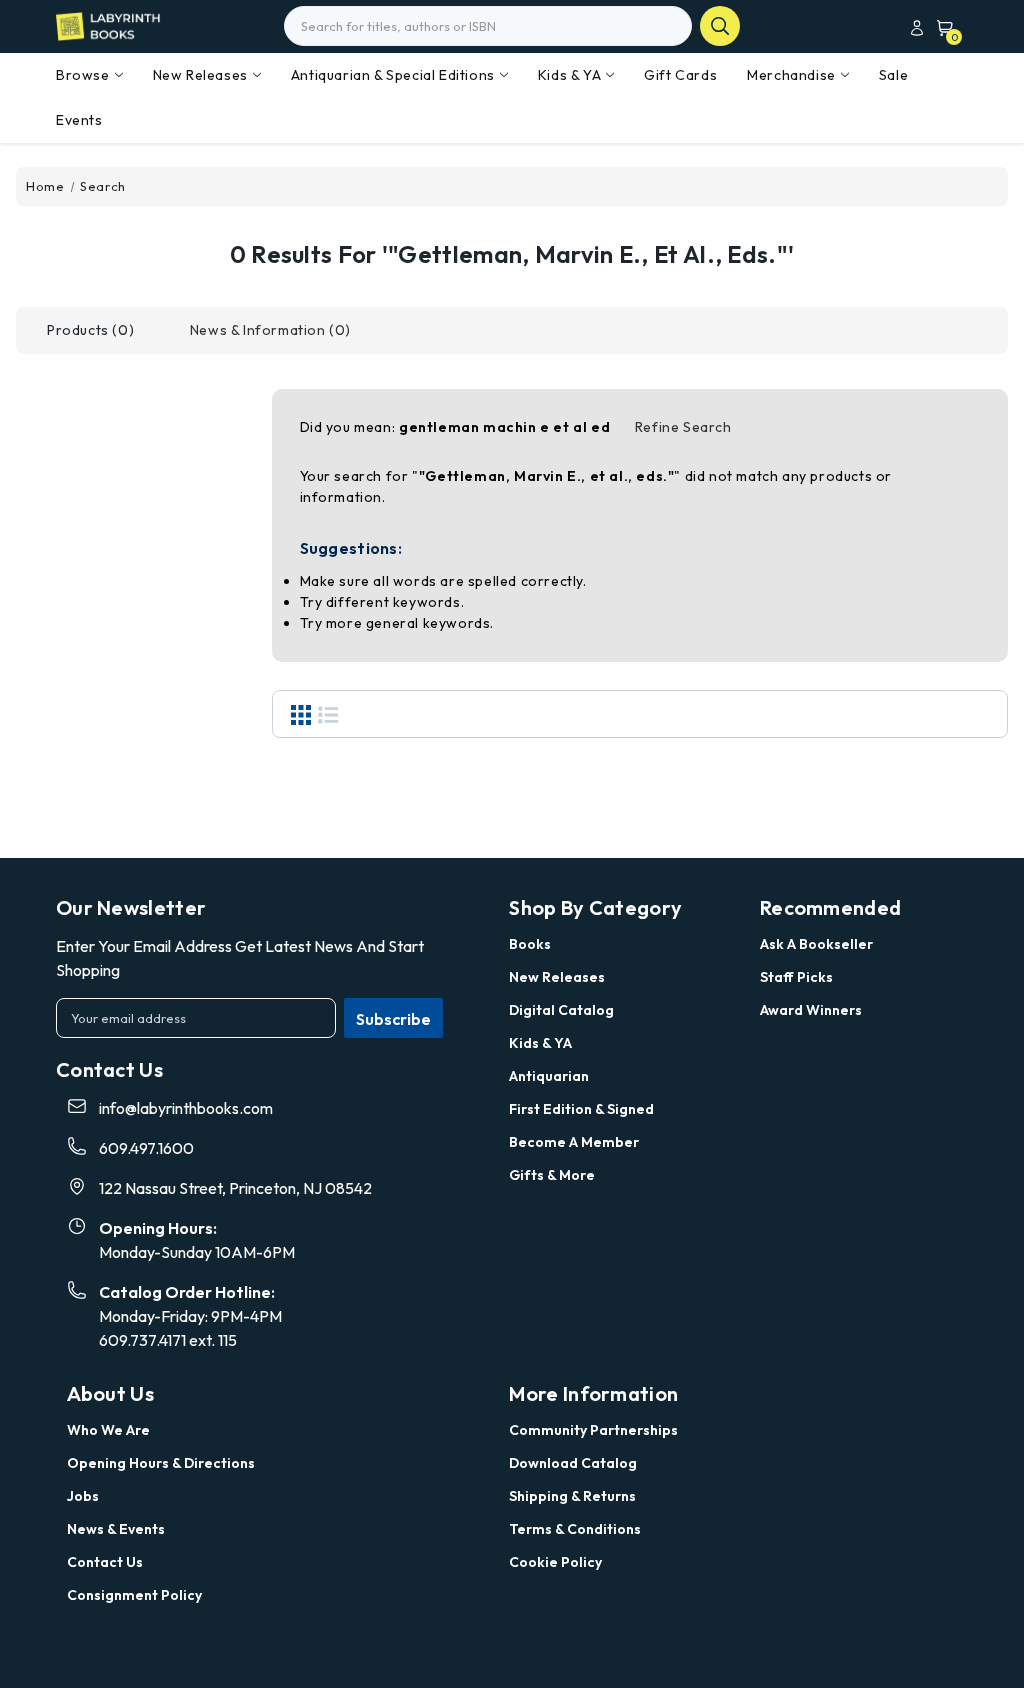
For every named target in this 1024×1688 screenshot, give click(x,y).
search (720, 26)
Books (530, 944)
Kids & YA (569, 75)
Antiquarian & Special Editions (393, 75)
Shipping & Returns (572, 1496)
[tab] (90, 330)
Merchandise (791, 75)
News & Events (116, 1529)
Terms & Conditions (575, 1529)
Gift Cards (680, 75)
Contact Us (105, 1562)
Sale (893, 75)
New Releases (200, 75)
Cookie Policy (555, 1562)
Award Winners (811, 1010)
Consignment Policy (134, 1595)
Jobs (83, 1496)
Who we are (108, 1430)
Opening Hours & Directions (161, 1463)
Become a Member (574, 1142)
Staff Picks (796, 977)
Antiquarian (549, 1076)
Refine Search (683, 427)
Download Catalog (573, 1463)
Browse (83, 75)
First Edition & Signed (581, 1109)
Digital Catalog (561, 1010)
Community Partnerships (593, 1430)
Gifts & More (552, 1175)
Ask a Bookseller (816, 944)
